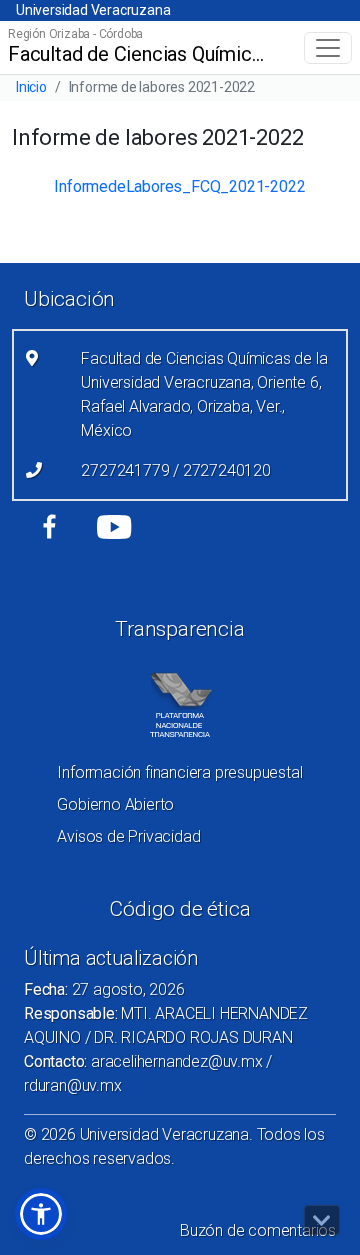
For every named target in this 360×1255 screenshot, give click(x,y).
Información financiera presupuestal (179, 772)
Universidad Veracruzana (93, 10)
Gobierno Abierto (115, 804)
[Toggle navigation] (328, 48)
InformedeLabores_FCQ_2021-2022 (179, 186)
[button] (41, 1214)
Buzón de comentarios (258, 1230)
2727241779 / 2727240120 (175, 470)
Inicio (31, 87)
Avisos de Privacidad (128, 836)
